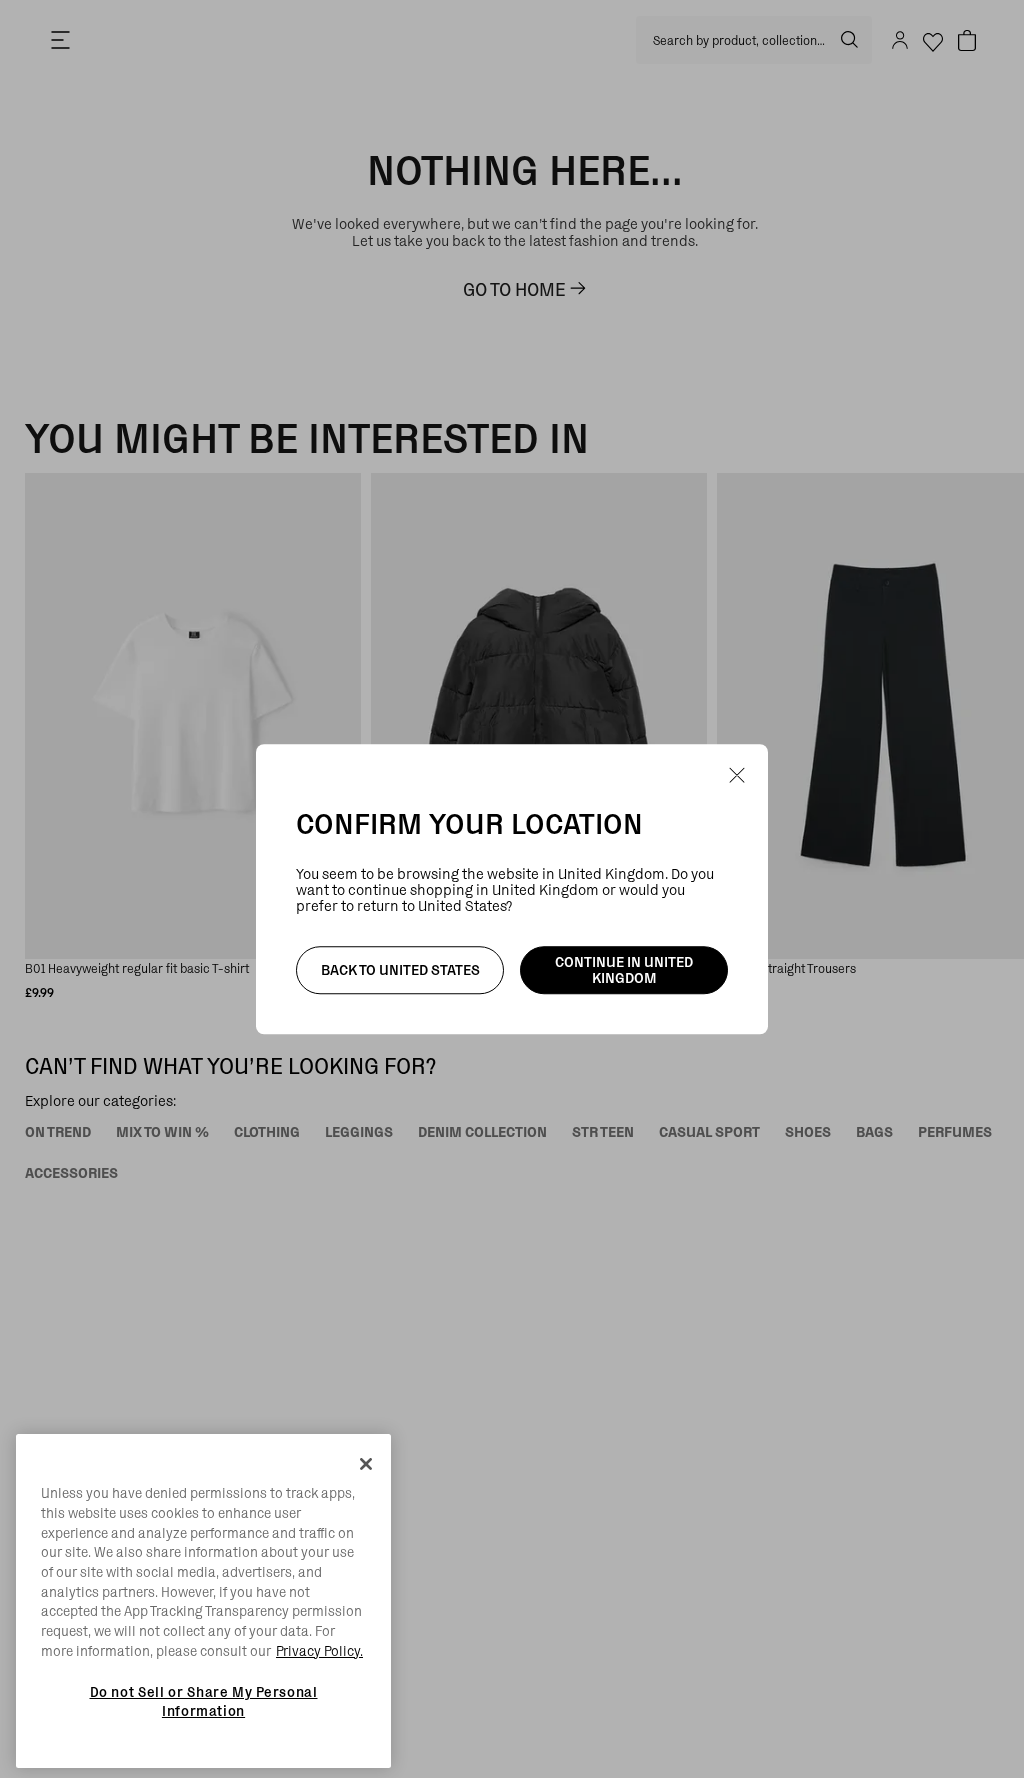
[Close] (366, 1464)
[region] (203, 1601)
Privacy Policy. (319, 1651)
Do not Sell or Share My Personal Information (204, 1701)
